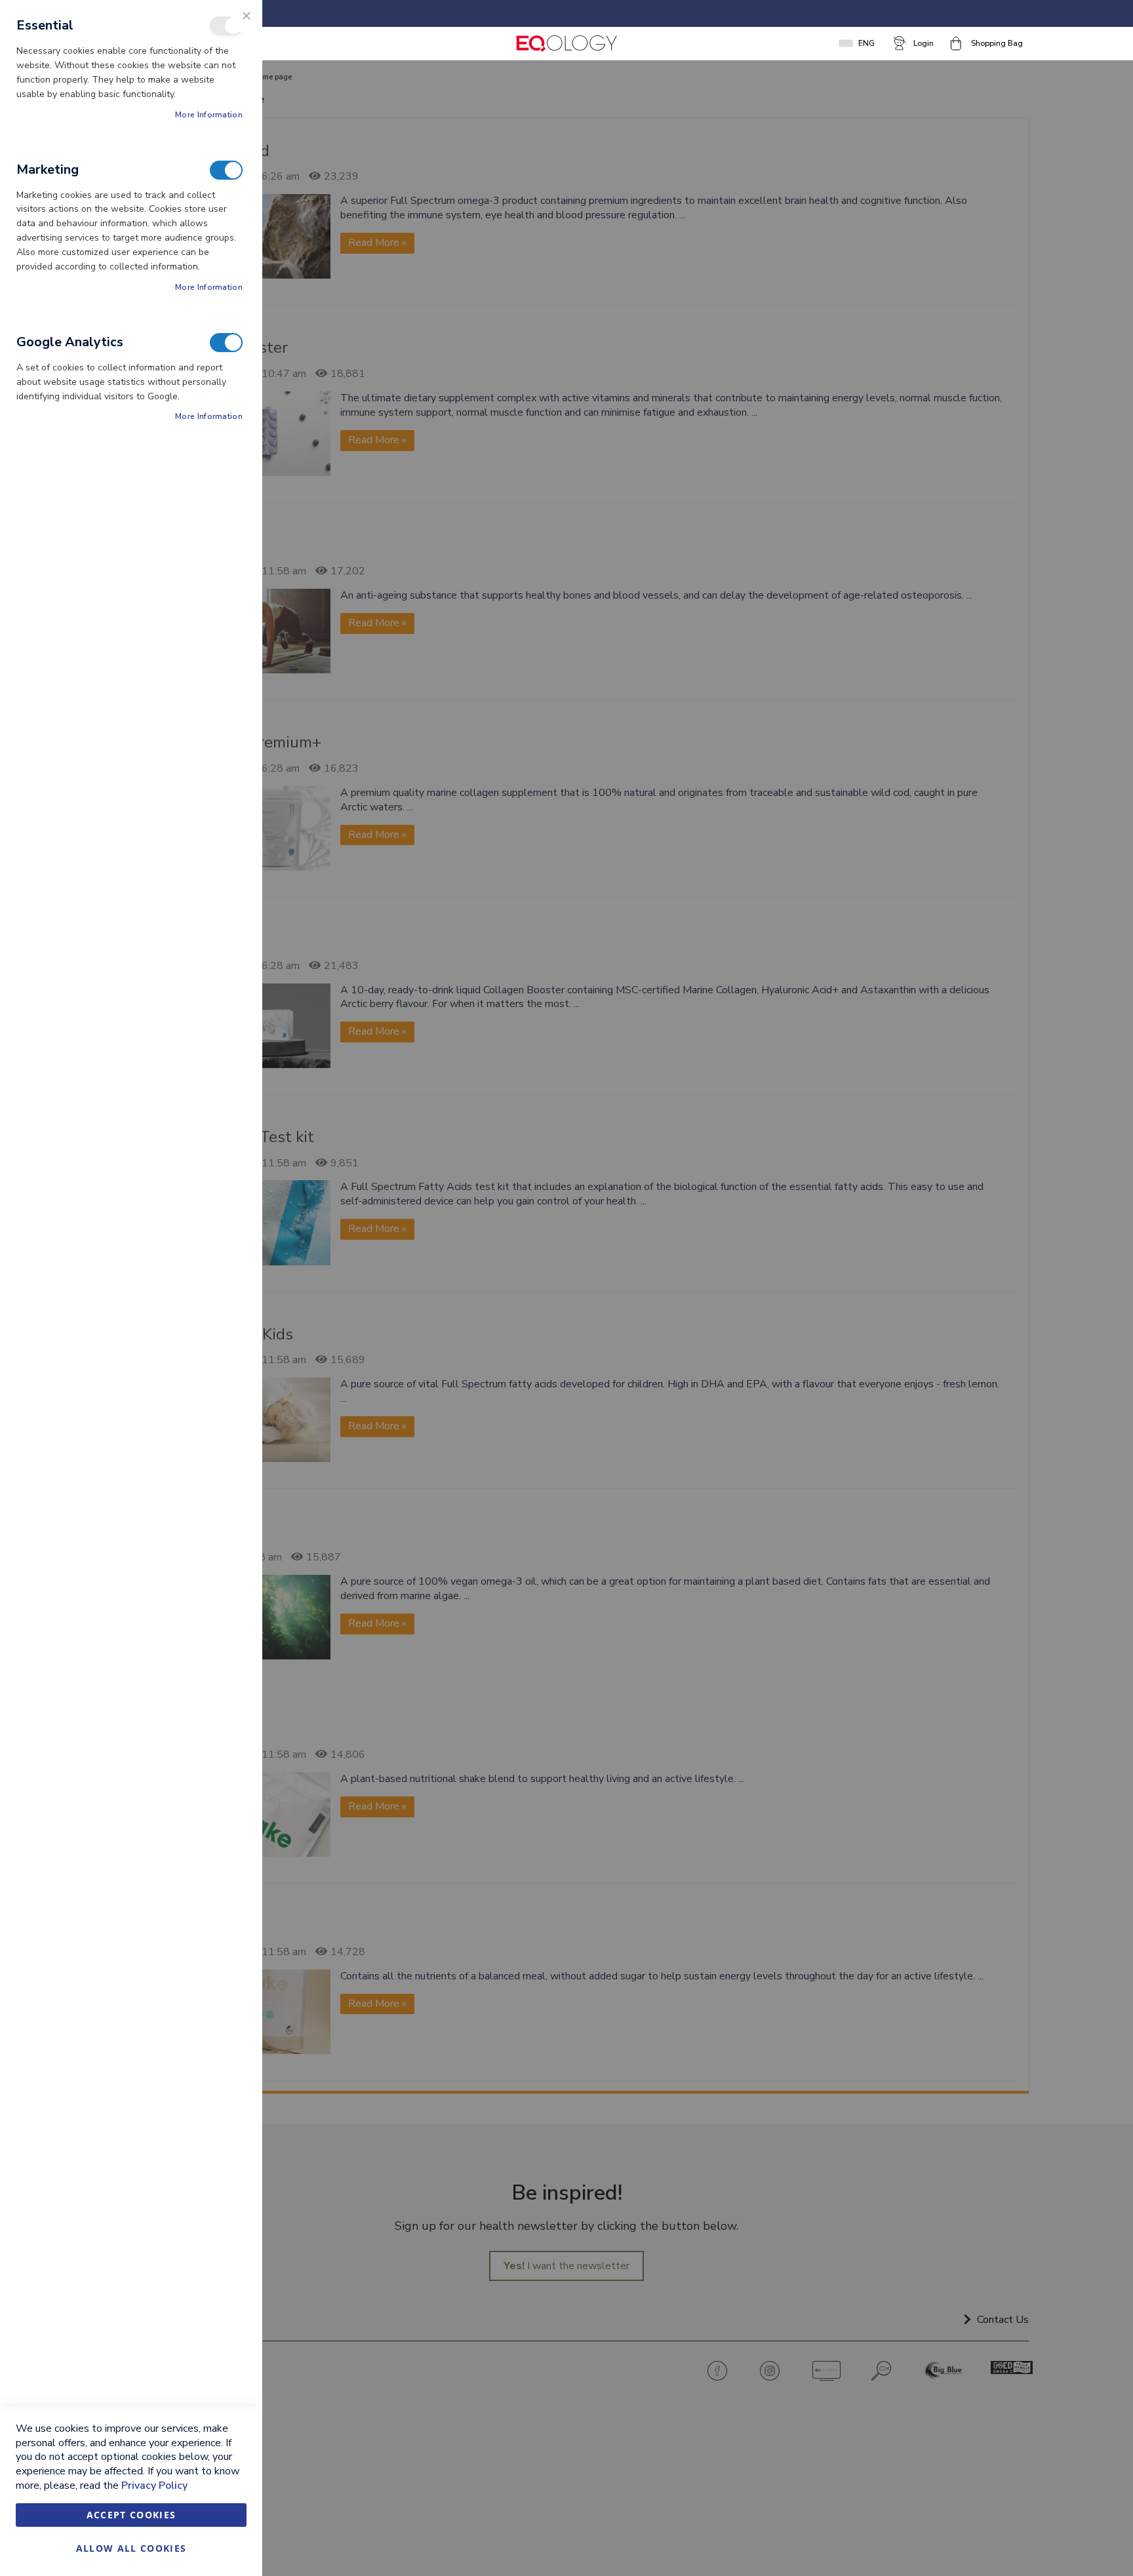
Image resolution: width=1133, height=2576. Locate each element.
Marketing (226, 170)
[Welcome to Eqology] (566, 44)
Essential (226, 26)
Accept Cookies (131, 2515)
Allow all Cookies (131, 2548)
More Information (209, 115)
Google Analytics (226, 343)
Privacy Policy (154, 2486)
